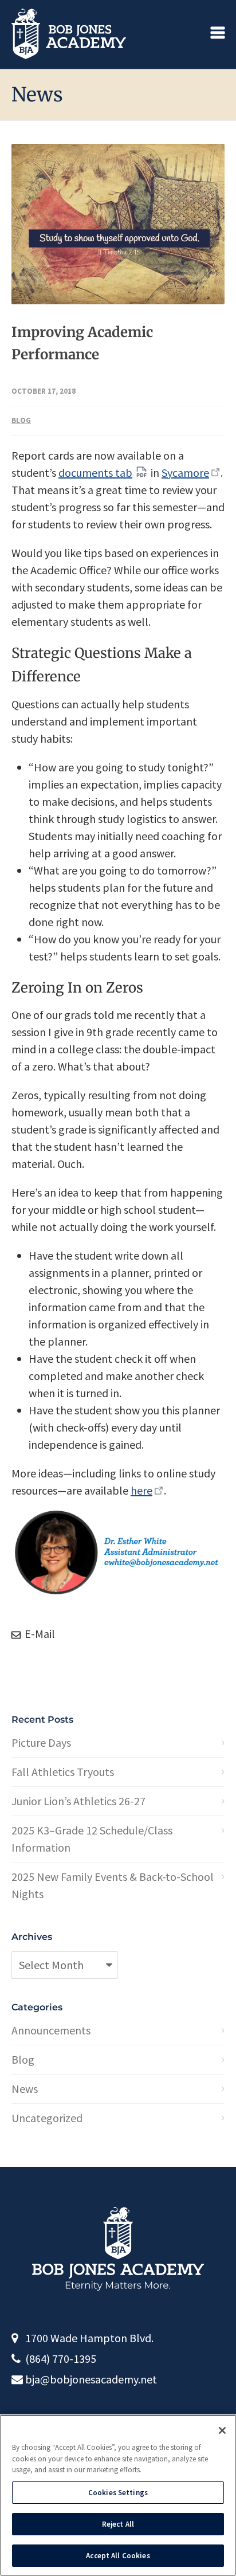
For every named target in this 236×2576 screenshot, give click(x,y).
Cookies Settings (118, 2493)
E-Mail (39, 1634)
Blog (21, 420)
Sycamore (185, 473)
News (25, 2089)
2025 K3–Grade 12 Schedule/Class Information (92, 1839)
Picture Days (41, 1742)
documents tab (95, 473)
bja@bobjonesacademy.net (91, 2379)
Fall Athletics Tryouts (63, 1772)
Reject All (118, 2524)
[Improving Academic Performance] (118, 224)
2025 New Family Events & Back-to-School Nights (113, 1885)
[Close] (222, 2430)
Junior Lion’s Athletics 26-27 (78, 1801)
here (141, 1490)
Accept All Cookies (118, 2556)
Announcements (51, 2030)
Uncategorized (47, 2118)
